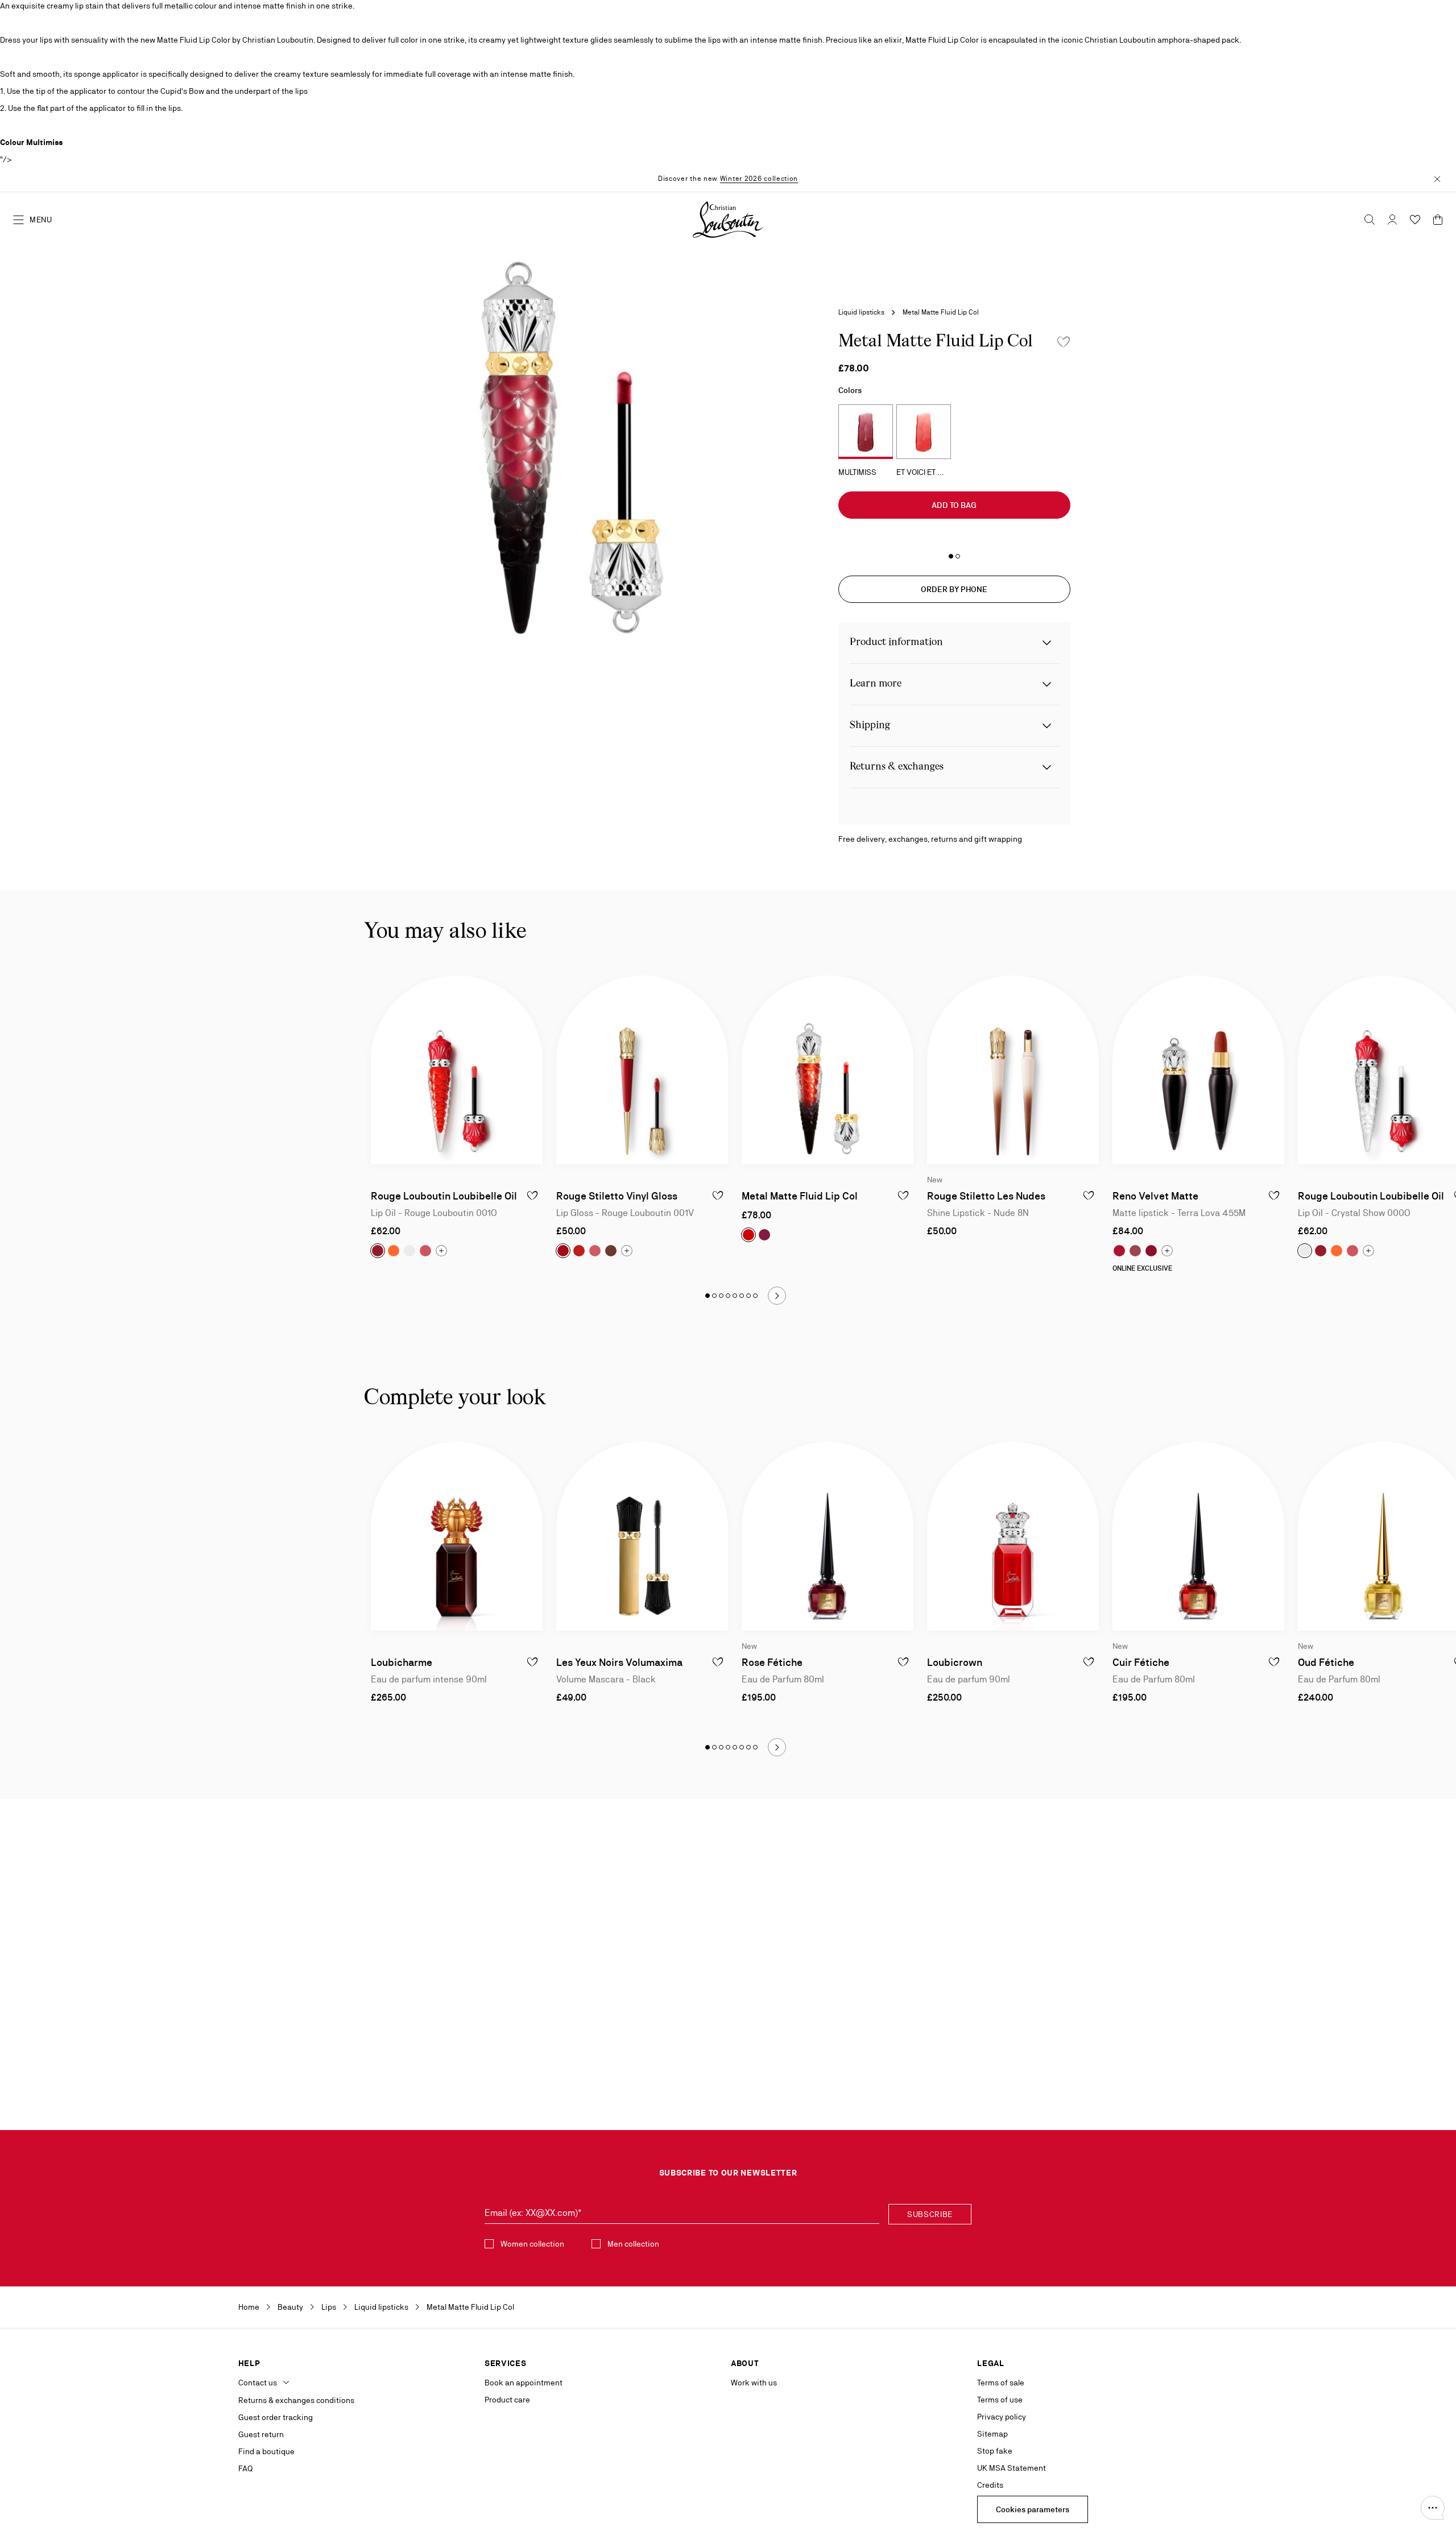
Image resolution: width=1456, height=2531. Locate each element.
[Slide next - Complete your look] (777, 1747)
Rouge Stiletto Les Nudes (986, 1196)
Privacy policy (1002, 2417)
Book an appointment (524, 2383)
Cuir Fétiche (1141, 1662)
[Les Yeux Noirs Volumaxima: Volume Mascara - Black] (642, 1536)
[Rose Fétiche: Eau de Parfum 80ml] (828, 1536)
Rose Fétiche (772, 1662)
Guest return (261, 2434)
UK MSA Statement (1012, 2468)
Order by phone (954, 589)
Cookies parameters (1033, 2509)
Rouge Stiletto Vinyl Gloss (617, 1196)
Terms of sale (1001, 2383)
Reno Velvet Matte (1155, 1196)
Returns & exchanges (897, 767)
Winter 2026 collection (759, 179)
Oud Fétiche (1326, 1662)
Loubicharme (402, 1662)
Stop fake (995, 2451)
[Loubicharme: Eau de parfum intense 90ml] (457, 1536)
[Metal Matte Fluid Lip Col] (828, 1070)
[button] (1433, 2508)
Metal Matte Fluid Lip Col (800, 1196)
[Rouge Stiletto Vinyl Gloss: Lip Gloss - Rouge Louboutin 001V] (642, 1070)
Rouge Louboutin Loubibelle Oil (444, 1196)
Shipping (870, 725)
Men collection (633, 2244)
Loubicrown (955, 1662)
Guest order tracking (276, 2417)
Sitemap (992, 2434)
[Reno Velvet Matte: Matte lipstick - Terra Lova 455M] (1198, 1070)
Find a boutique (266, 2451)
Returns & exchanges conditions (296, 2400)
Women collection (532, 2244)
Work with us (754, 2383)
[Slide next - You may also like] (777, 1296)
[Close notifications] (1437, 178)
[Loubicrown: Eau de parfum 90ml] (1013, 1536)
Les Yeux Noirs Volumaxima (619, 1662)
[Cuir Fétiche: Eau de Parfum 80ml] (1198, 1536)
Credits (990, 2485)
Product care (507, 2400)
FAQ (245, 2468)
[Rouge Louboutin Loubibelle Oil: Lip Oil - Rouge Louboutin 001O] (457, 1070)
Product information (896, 642)
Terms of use (1000, 2400)
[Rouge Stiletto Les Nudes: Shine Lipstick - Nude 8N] (1013, 1070)
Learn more (876, 684)
